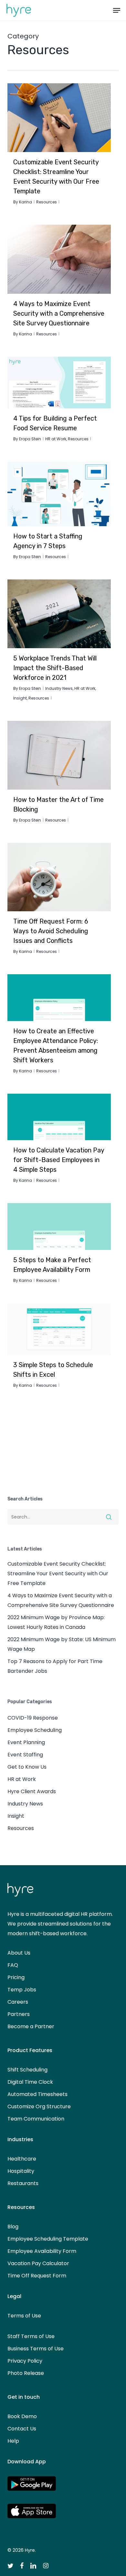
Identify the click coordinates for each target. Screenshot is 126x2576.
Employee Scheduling (35, 1730)
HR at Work (56, 439)
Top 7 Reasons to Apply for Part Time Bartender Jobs (55, 1666)
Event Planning (26, 1742)
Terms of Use (24, 2316)
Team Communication (36, 2119)
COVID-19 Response (33, 1718)
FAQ (13, 1965)
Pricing (16, 1977)
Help (13, 2441)
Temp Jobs (22, 1990)
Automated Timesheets (37, 2094)
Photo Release (26, 2373)
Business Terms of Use (36, 2349)
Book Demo (22, 2416)
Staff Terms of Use (31, 2336)
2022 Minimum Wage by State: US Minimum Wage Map (62, 1644)
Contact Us (22, 2429)
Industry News (59, 688)
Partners (19, 2014)
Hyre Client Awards (32, 1791)
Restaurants (23, 2183)
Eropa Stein (30, 439)
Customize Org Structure (39, 2106)
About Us (19, 1953)
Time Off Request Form (37, 2276)
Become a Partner (31, 2026)
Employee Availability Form (42, 2251)
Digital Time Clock (30, 2082)
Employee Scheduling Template (48, 2239)
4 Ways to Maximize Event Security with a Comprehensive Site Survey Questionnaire (59, 313)
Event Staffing (25, 1755)
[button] (117, 10)
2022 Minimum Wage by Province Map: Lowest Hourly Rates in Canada (56, 1622)
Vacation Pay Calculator (38, 2263)
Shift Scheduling (27, 2070)
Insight (20, 698)
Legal (14, 2296)
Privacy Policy (25, 2361)
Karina (26, 202)
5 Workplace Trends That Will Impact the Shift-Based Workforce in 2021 (55, 668)
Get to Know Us (27, 1767)
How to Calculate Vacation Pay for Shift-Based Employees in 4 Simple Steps (59, 1160)
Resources (47, 202)
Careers (18, 2002)
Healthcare (22, 2159)
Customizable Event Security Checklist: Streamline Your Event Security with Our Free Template (58, 1574)
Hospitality (21, 2171)
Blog (13, 2227)
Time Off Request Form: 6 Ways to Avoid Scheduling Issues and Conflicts (51, 931)
